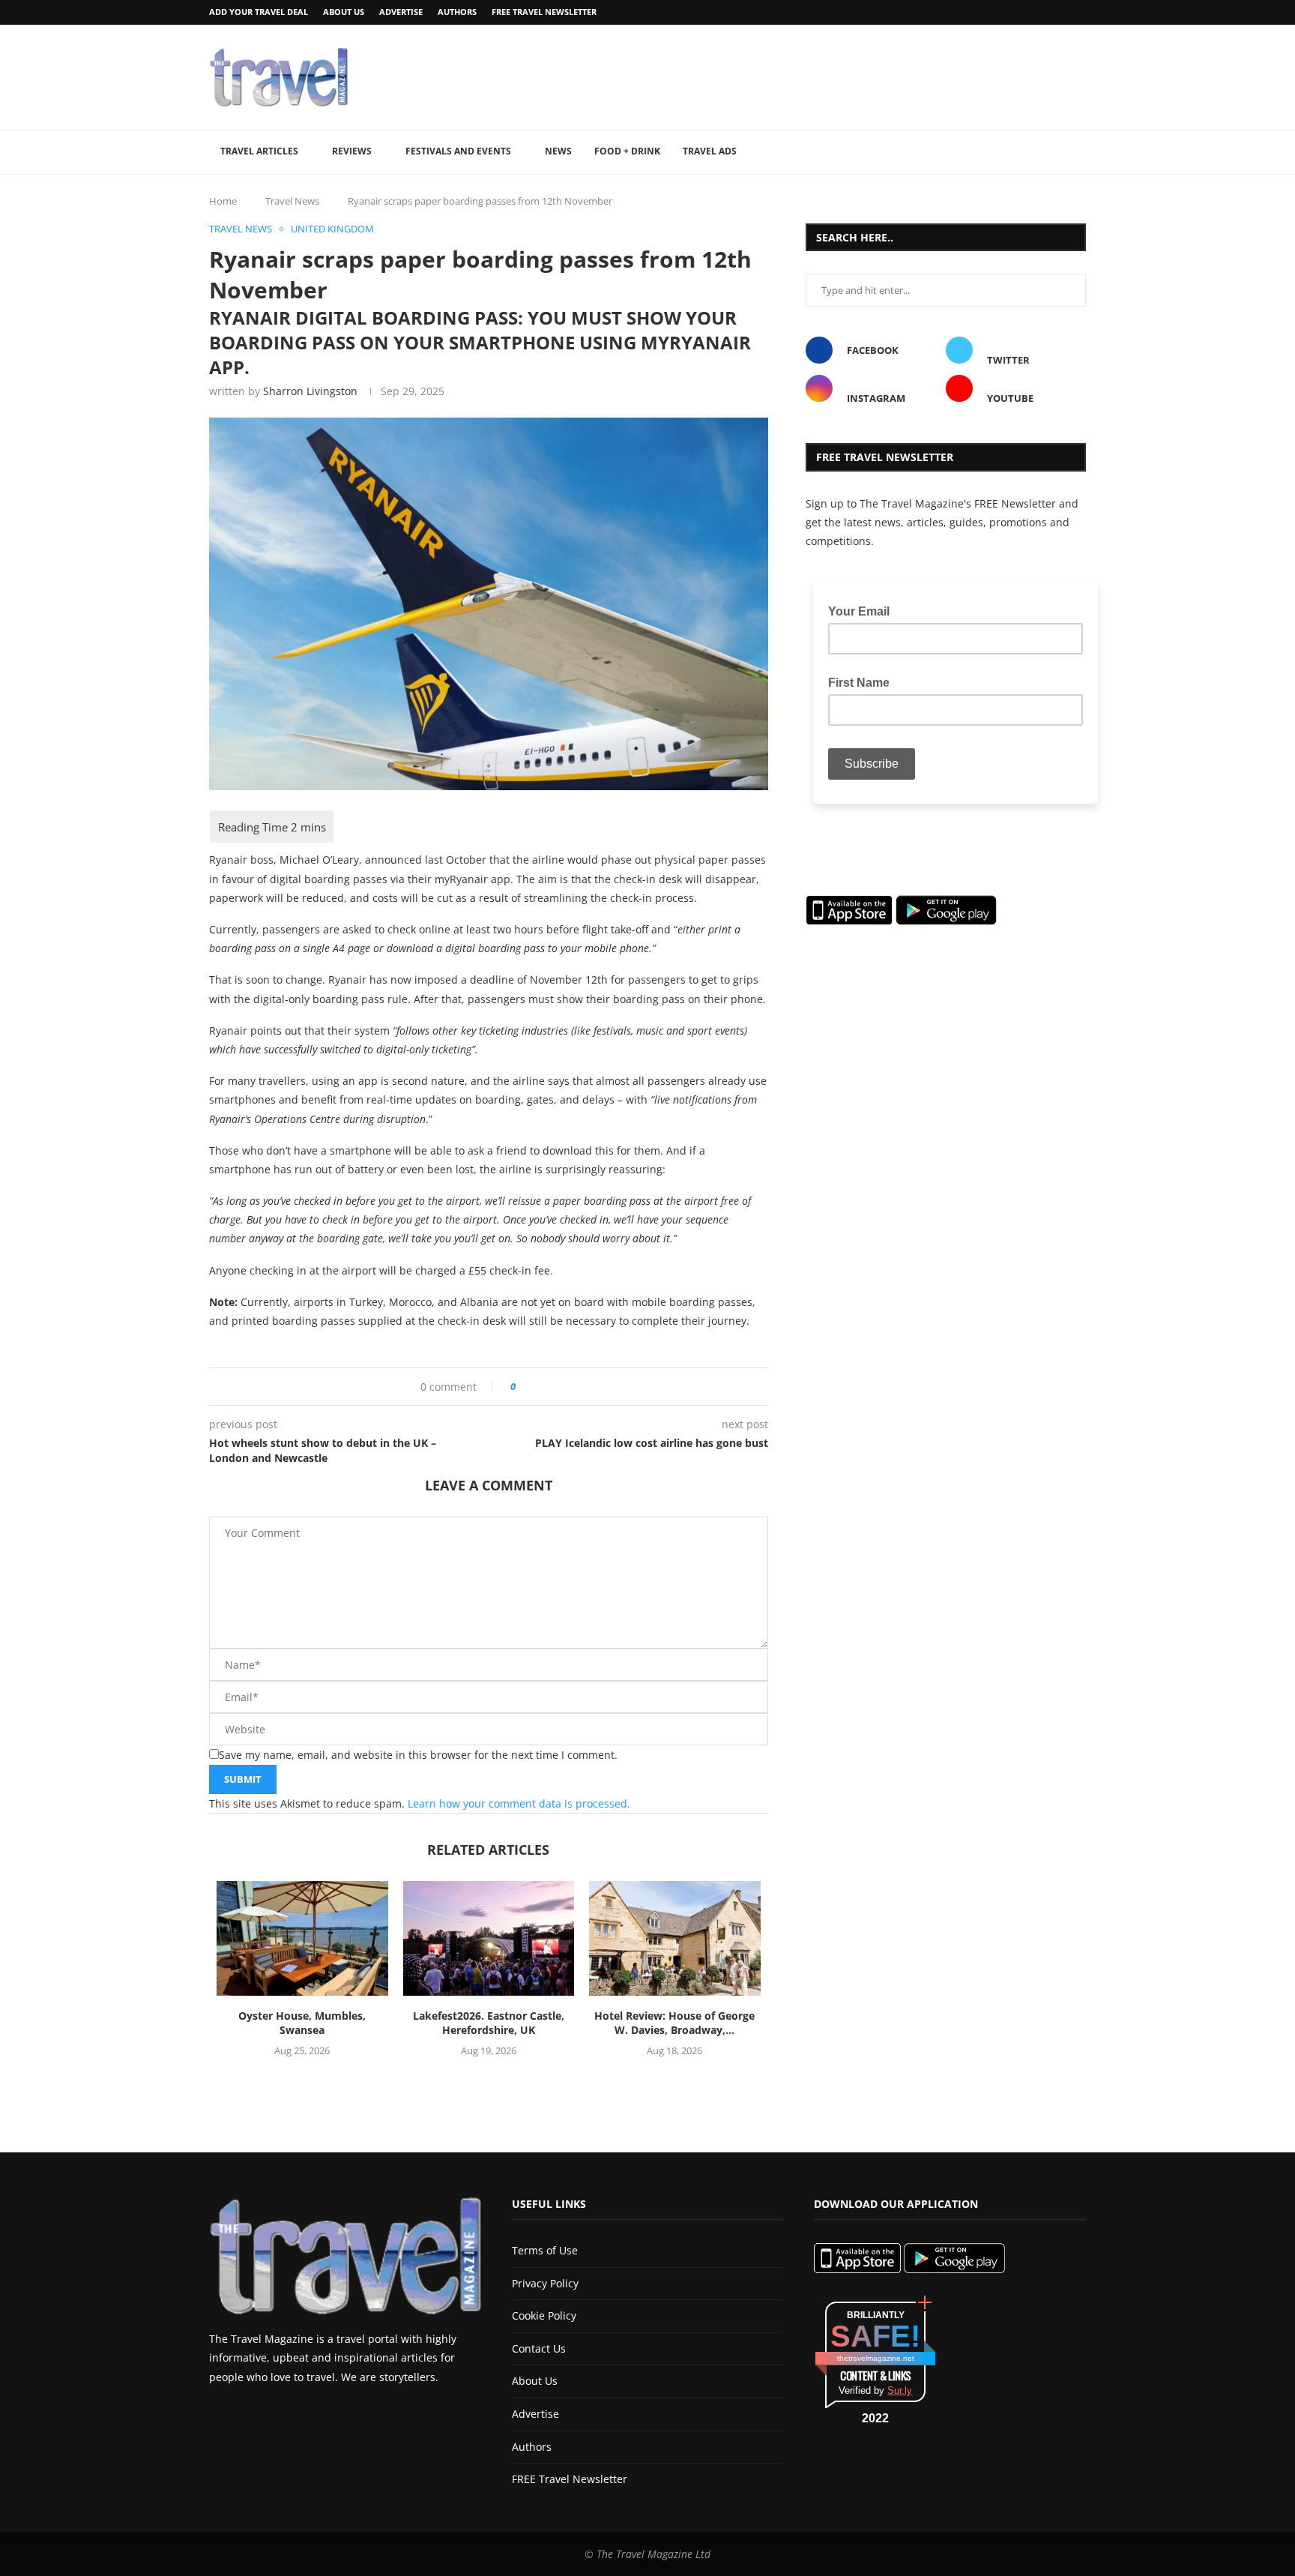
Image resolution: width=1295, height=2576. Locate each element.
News (558, 151)
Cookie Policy (544, 2315)
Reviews (352, 151)
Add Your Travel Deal (259, 12)
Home (223, 201)
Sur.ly (900, 2390)
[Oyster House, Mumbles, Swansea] (302, 1938)
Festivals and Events (458, 151)
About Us (344, 12)
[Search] (1078, 152)
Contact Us (539, 2348)
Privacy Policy (545, 2283)
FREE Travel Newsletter (544, 12)
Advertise (401, 12)
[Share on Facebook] (532, 1387)
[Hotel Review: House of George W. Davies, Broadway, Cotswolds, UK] (675, 1938)
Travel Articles (259, 151)
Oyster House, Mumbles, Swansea (302, 2023)
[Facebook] (1043, 12)
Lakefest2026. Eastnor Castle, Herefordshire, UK (489, 2023)
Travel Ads (710, 151)
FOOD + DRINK (627, 151)
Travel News (292, 201)
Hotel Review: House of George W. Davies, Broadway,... (674, 2023)
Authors (457, 12)
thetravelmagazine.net (876, 2358)
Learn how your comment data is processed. (519, 1803)
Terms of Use (545, 2250)
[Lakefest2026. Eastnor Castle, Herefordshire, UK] (489, 1938)
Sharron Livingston (310, 391)
